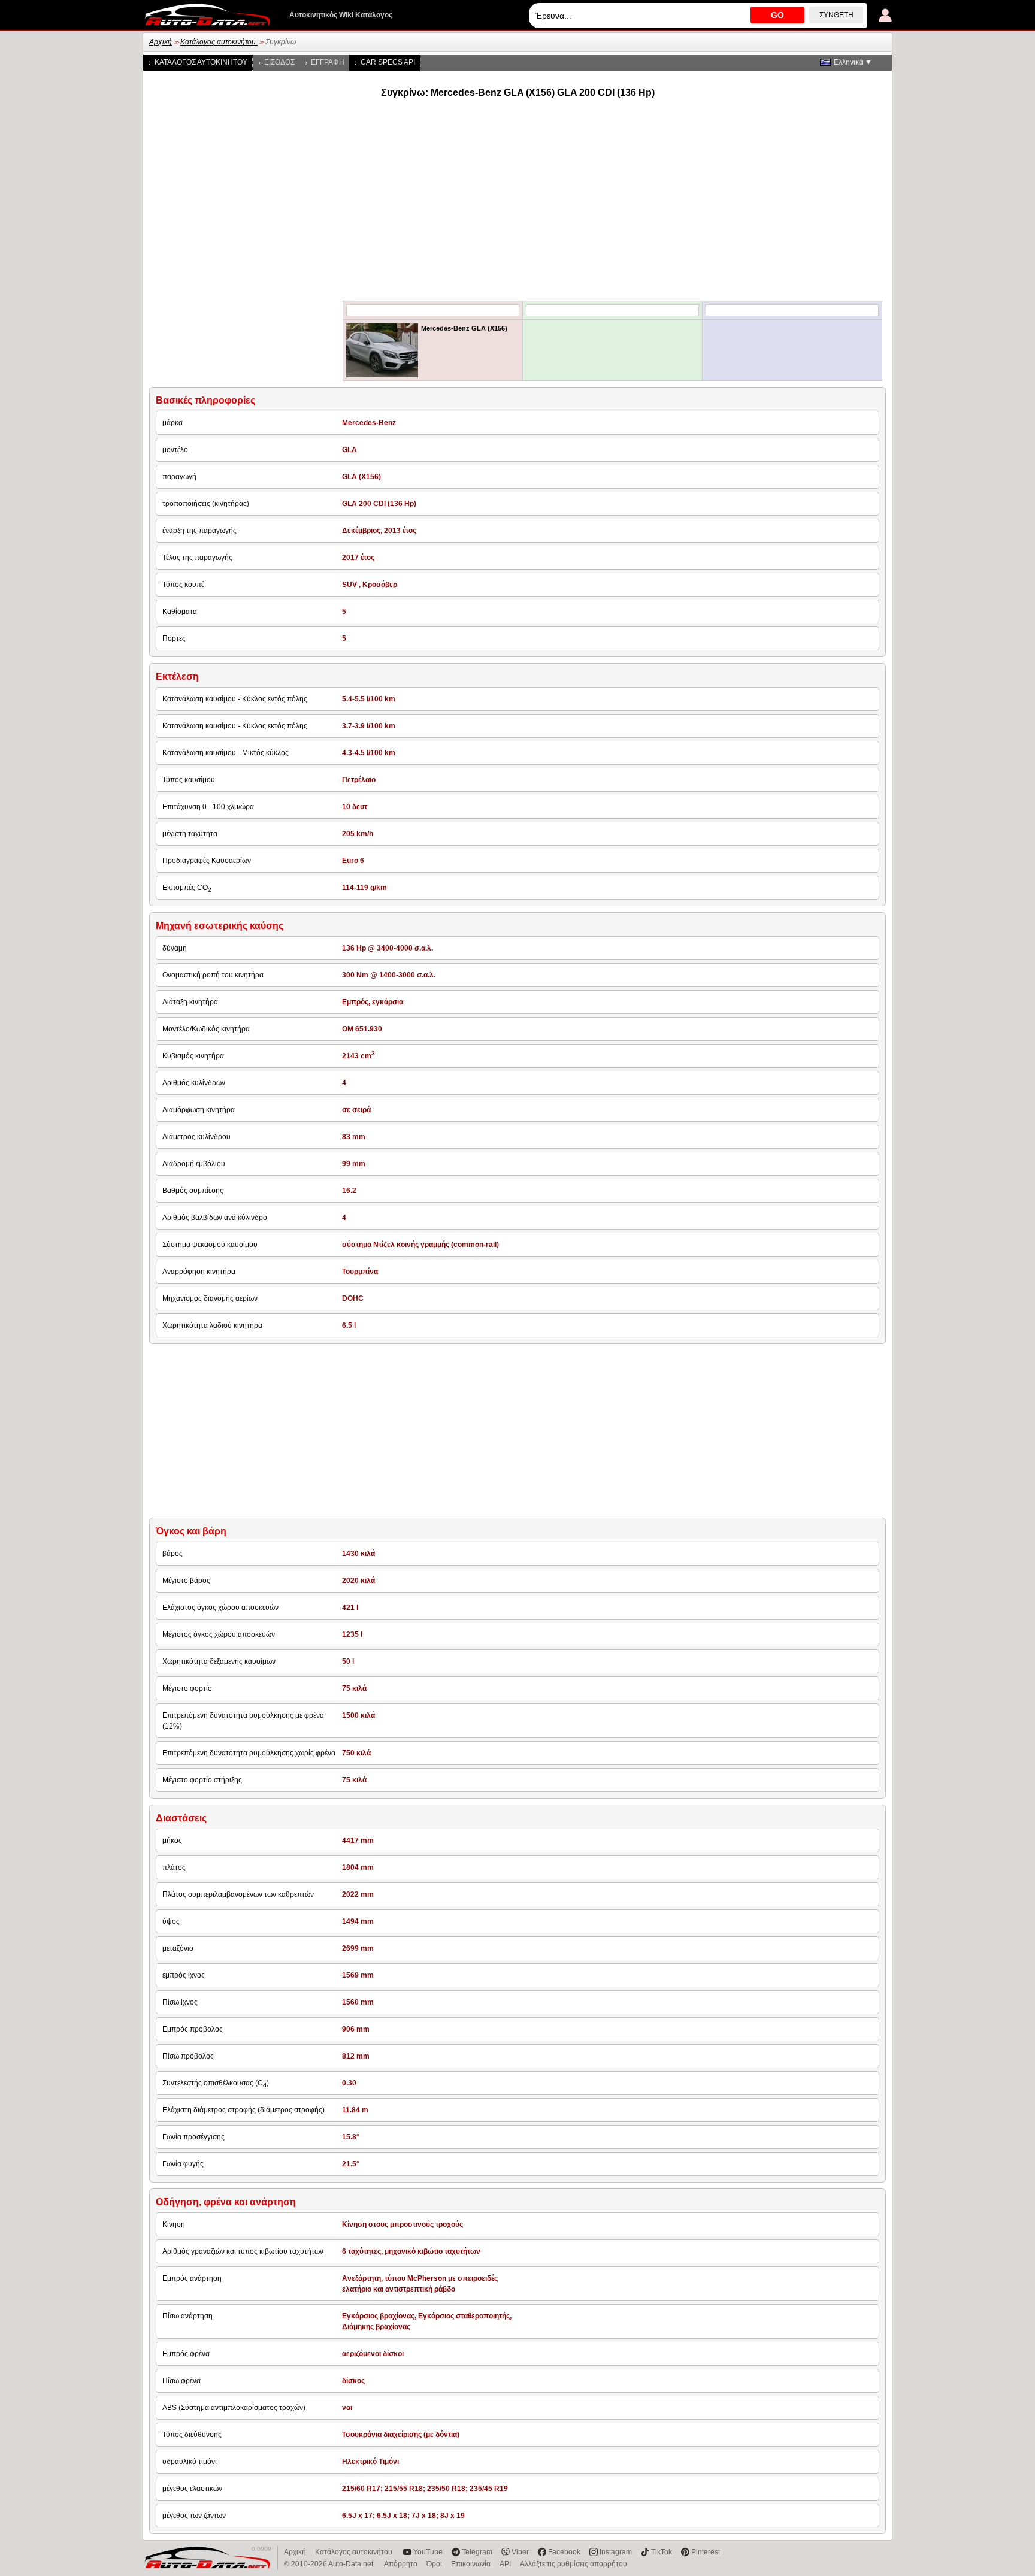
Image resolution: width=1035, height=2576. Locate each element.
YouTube (428, 2552)
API (505, 2564)
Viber (520, 2552)
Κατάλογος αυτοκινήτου (219, 42)
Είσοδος (279, 62)
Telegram (477, 2552)
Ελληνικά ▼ (853, 62)
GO (777, 15)
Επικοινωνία (471, 2564)
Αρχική (161, 42)
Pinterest (706, 2552)
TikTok (662, 2552)
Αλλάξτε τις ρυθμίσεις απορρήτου (574, 2564)
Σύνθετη (836, 15)
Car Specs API (388, 62)
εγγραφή (328, 62)
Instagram (616, 2552)
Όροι (434, 2564)
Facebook (564, 2552)
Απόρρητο (401, 2564)
